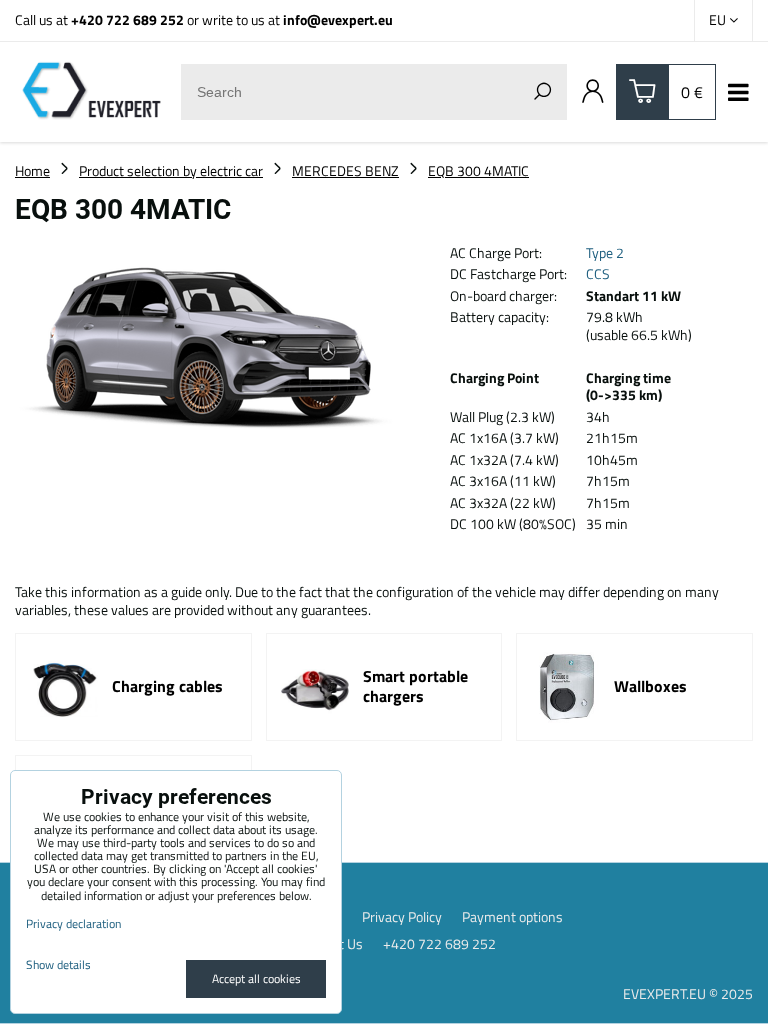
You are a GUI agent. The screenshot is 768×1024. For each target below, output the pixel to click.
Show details (58, 964)
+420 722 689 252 (127, 19)
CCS (598, 273)
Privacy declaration (73, 923)
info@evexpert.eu (338, 19)
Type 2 (605, 252)
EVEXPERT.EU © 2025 (688, 993)
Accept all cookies (256, 978)
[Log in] (593, 92)
